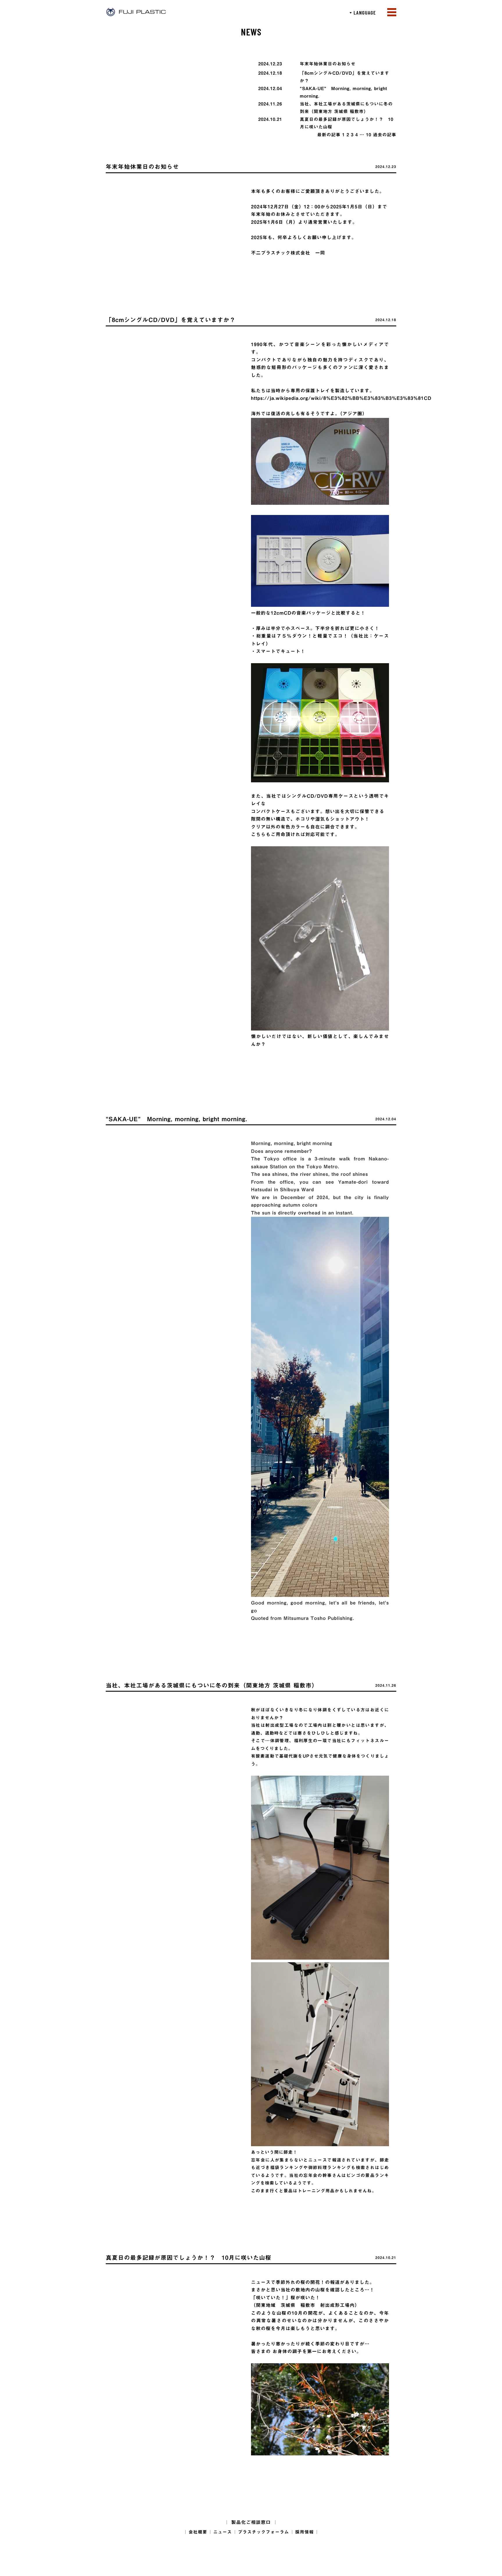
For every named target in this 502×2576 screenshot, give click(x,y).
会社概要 (198, 2532)
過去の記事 (385, 135)
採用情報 (304, 2532)
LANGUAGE (363, 12)
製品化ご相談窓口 (251, 2522)
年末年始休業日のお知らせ (328, 64)
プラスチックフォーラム (263, 2532)
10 (369, 135)
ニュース (223, 2532)
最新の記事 (329, 135)
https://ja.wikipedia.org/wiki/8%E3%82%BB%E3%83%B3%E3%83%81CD (341, 398)
